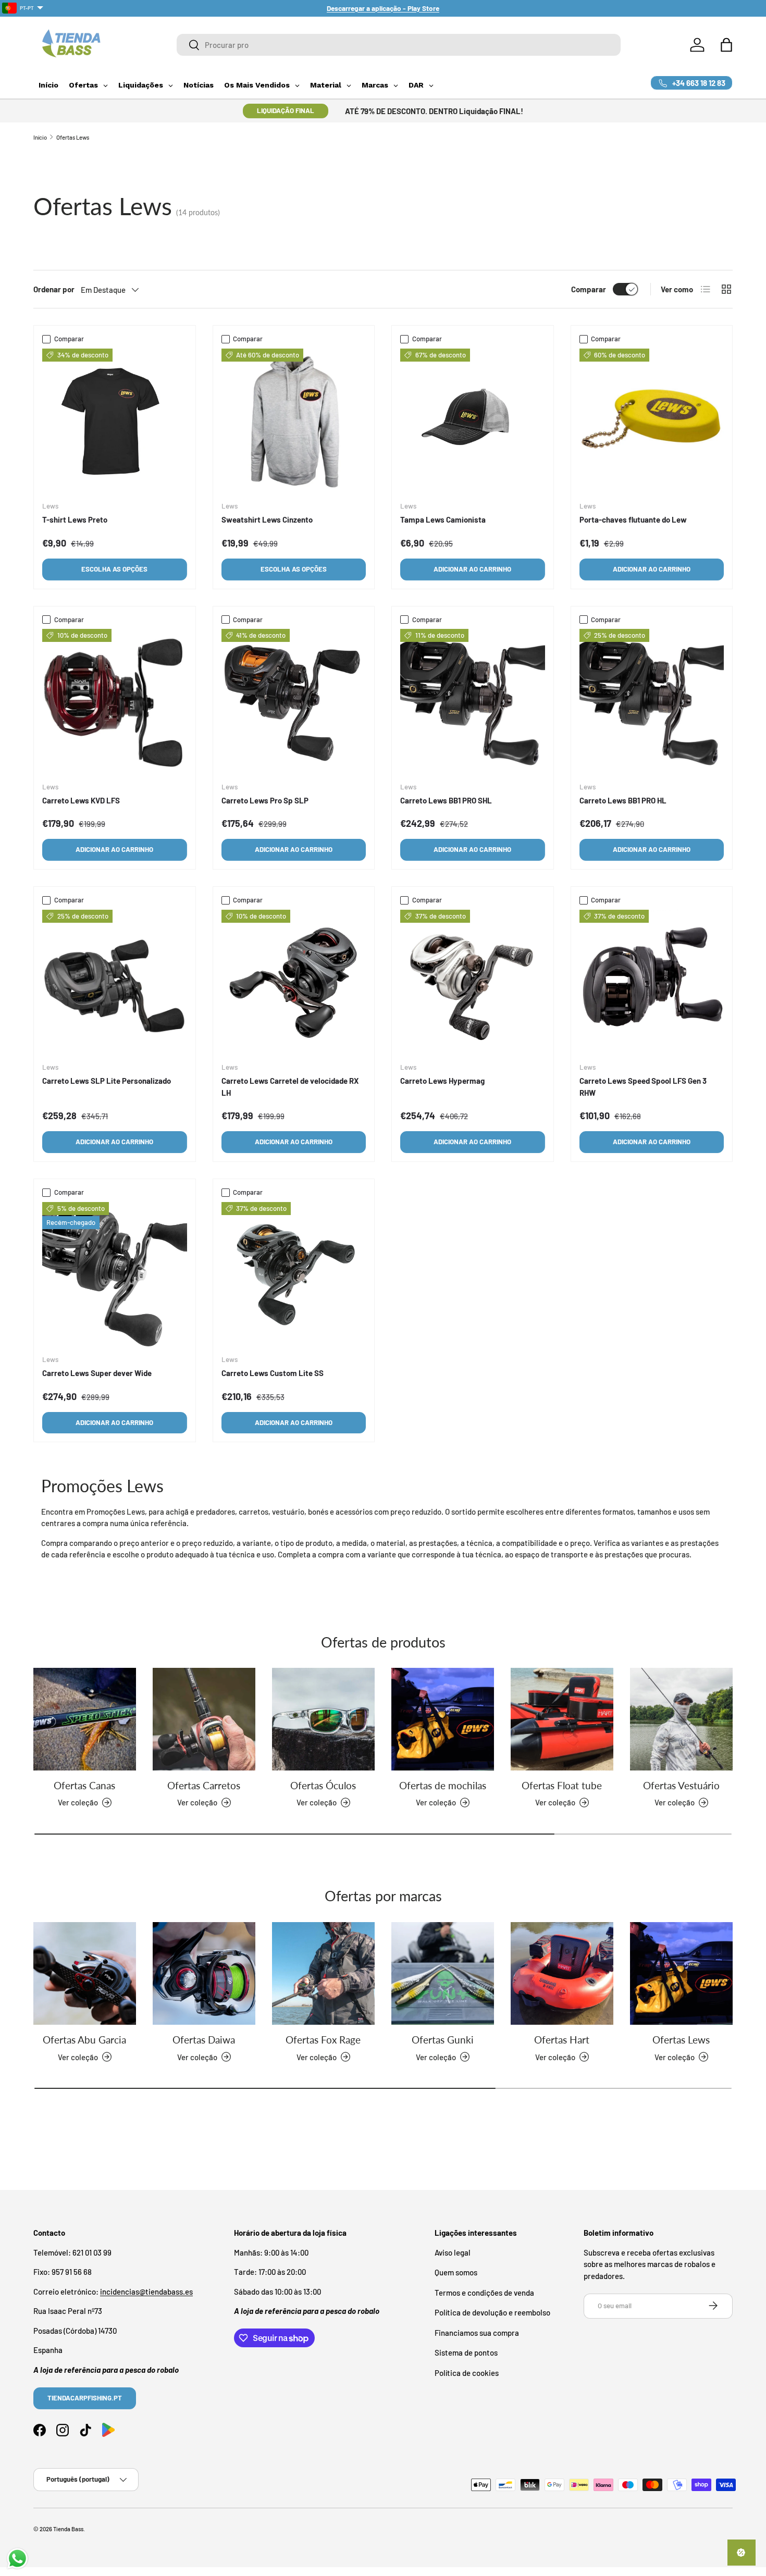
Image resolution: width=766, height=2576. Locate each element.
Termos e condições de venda (484, 2292)
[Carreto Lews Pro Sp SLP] (294, 701)
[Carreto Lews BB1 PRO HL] (652, 701)
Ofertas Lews (73, 137)
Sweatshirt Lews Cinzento (267, 519)
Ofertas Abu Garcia (84, 2040)
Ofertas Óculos (323, 1785)
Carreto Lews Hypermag (442, 1081)
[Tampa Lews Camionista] (473, 421)
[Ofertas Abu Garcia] (85, 1973)
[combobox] (399, 45)
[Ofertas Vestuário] (681, 1719)
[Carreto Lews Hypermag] (473, 982)
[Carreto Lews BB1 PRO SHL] (473, 701)
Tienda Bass (68, 2529)
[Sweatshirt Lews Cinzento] (294, 421)
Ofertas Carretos (204, 1785)
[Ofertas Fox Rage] (323, 1973)
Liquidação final (286, 110)
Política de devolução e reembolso (492, 2312)
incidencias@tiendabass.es (146, 2291)
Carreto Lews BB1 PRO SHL (446, 800)
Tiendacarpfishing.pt (85, 2397)
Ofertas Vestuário (681, 1785)
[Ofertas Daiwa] (204, 1973)
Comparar (589, 289)
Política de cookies (467, 2372)
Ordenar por (54, 289)
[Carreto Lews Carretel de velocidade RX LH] (294, 982)
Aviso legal (453, 2252)
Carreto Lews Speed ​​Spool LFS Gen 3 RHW (643, 1087)
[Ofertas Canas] (85, 1719)
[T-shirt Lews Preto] (115, 421)
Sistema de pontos (466, 2352)
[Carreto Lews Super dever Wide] (115, 1274)
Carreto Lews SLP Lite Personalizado (107, 1081)
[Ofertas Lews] (681, 1973)
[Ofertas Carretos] (204, 1719)
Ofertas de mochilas (443, 1785)
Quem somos (456, 2272)
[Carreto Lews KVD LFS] (115, 701)
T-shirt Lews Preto (75, 519)
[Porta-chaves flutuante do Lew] (652, 421)
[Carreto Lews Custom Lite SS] (294, 1274)
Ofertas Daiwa (204, 2040)
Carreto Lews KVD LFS (81, 800)
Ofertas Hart (562, 2040)
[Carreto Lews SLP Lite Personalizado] (115, 982)
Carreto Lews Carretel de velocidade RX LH (290, 1087)
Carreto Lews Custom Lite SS (273, 1373)
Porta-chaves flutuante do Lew (633, 519)
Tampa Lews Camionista (443, 519)
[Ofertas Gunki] (443, 1973)
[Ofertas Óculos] (323, 1719)
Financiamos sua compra (477, 2332)
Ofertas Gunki (443, 2040)
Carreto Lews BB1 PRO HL (623, 800)
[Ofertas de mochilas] (443, 1719)
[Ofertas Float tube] (562, 1719)
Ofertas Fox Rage (323, 2040)
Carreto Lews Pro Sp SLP (265, 800)
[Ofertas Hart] (562, 1973)
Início (40, 137)
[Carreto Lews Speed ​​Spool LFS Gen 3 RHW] (652, 982)
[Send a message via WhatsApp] (17, 2559)
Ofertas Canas (84, 1785)
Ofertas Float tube (562, 1785)
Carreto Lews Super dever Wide (97, 1373)
